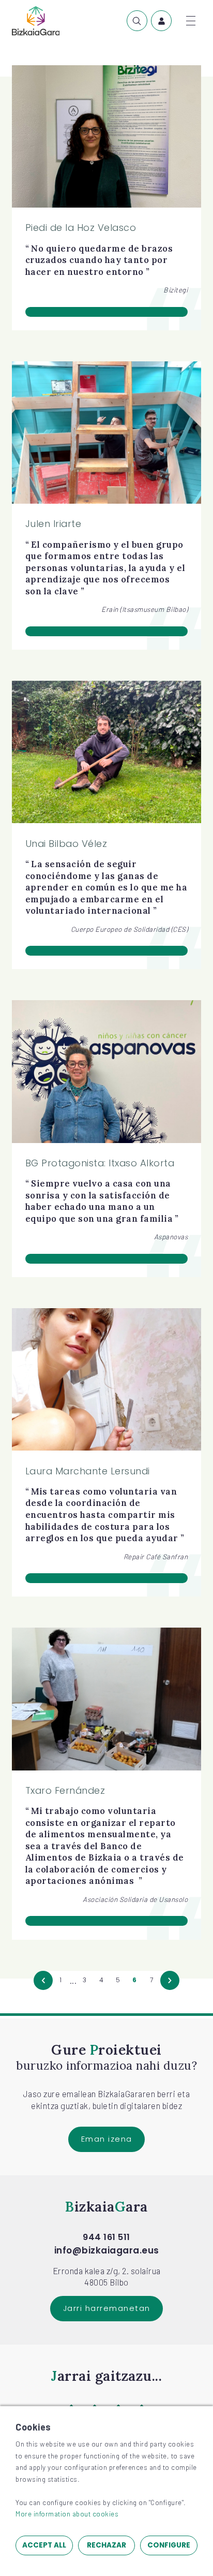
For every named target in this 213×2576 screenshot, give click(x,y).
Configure (169, 2545)
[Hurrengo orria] (170, 1981)
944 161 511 (106, 2237)
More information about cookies (67, 2514)
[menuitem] (137, 21)
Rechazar (106, 2545)
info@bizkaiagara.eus (107, 2250)
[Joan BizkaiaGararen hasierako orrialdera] (36, 21)
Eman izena (107, 2139)
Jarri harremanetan (107, 2308)
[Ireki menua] (191, 21)
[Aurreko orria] (43, 1981)
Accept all (44, 2545)
